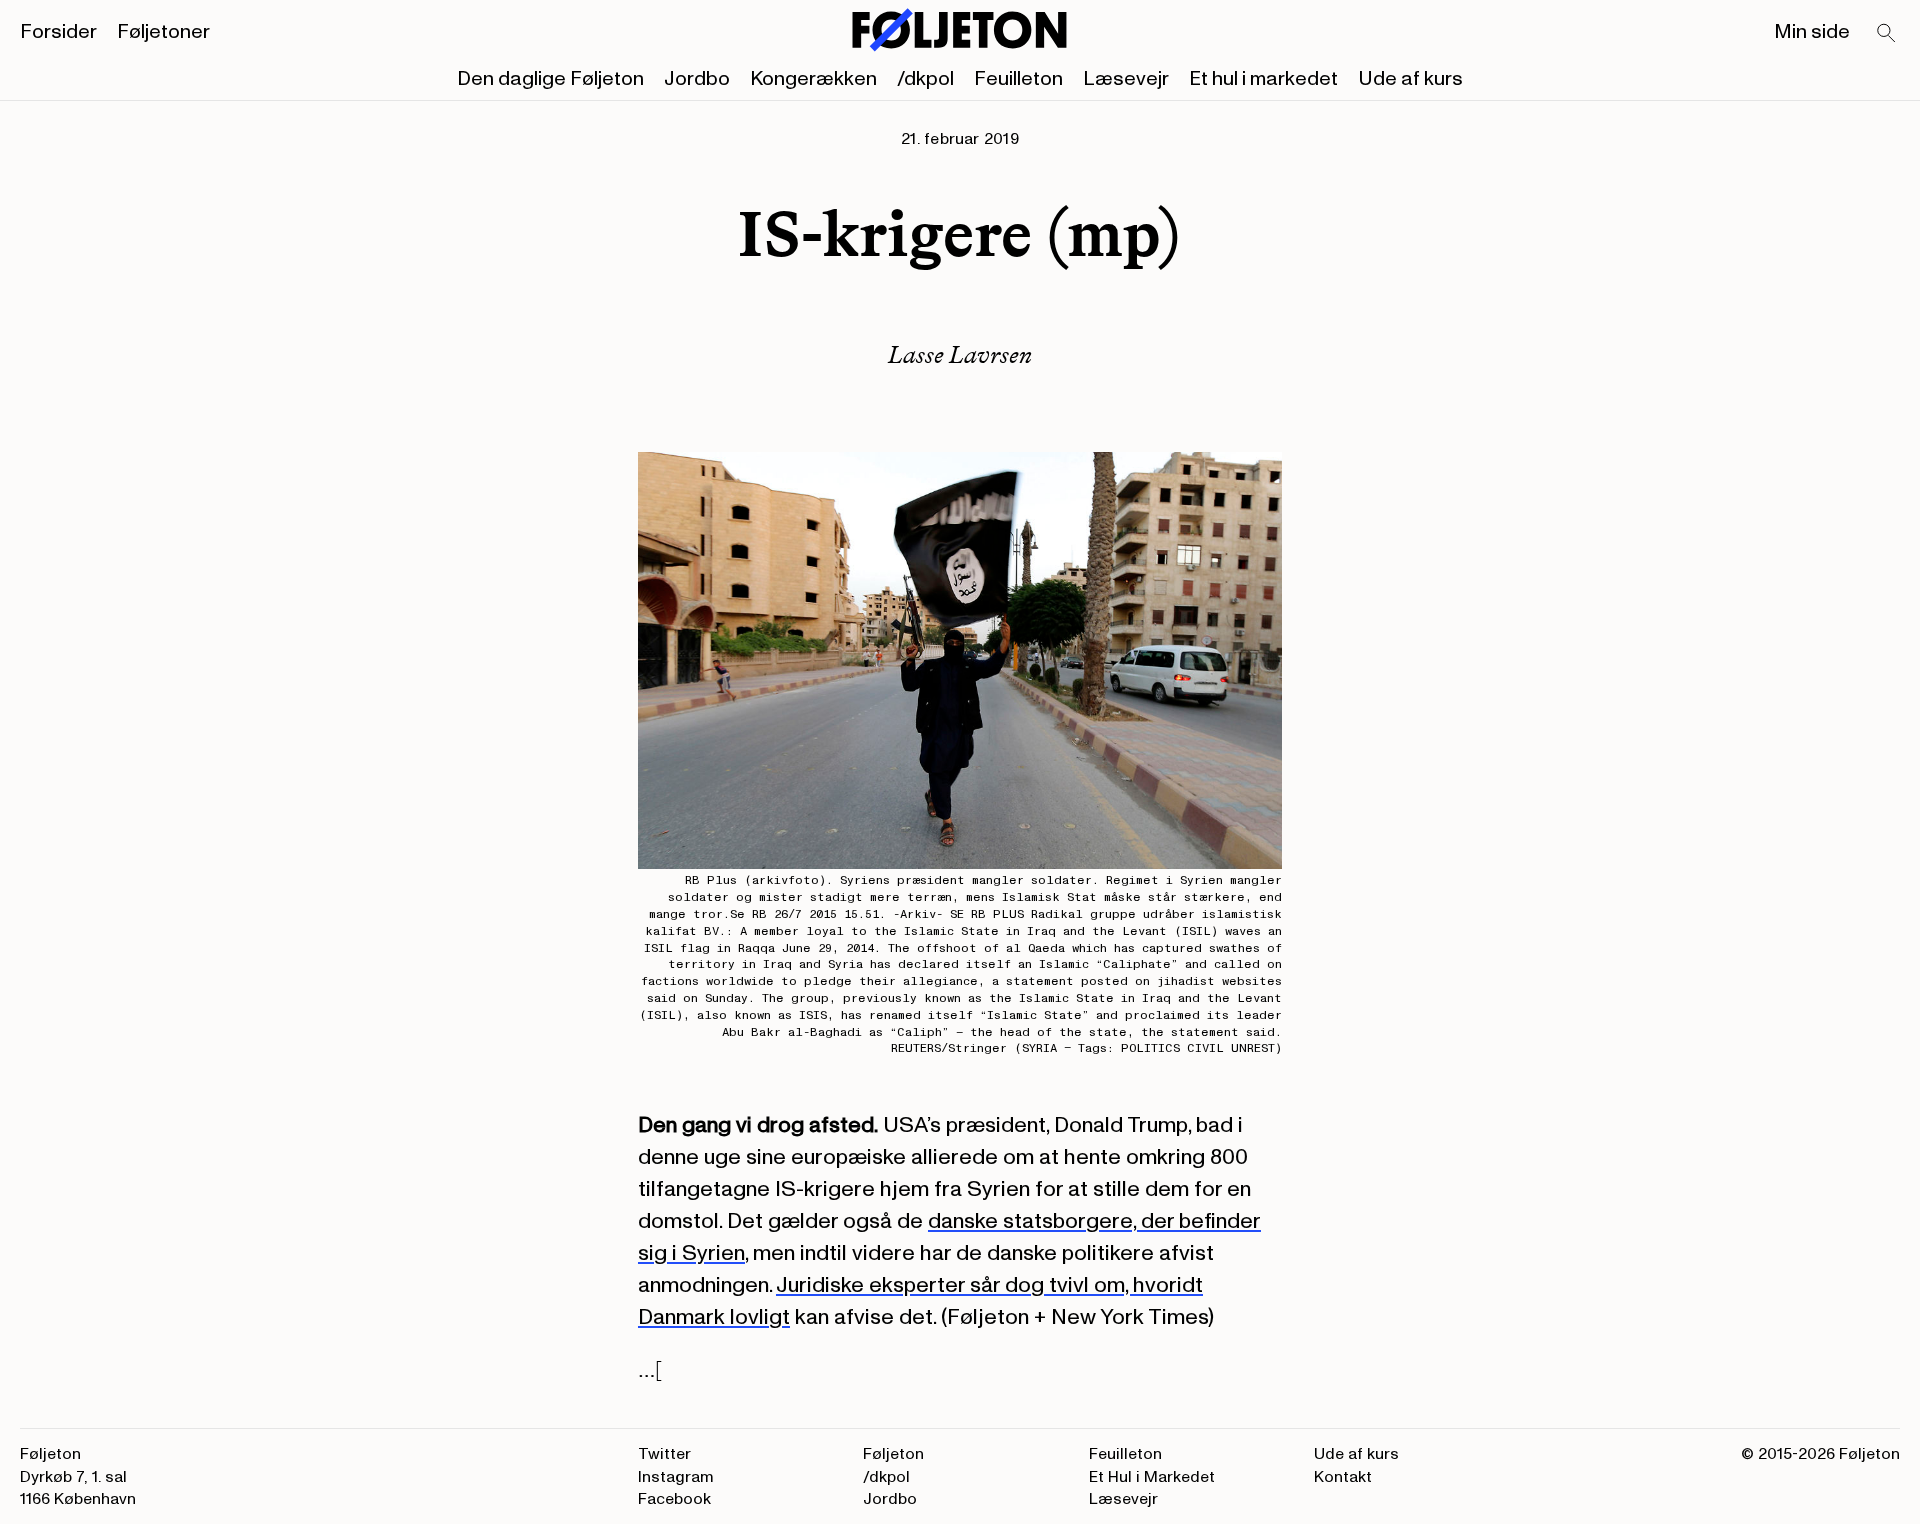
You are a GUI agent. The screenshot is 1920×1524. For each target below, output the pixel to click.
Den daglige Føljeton (550, 79)
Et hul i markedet (1263, 79)
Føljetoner (163, 32)
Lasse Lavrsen (960, 354)
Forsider (58, 32)
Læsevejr (1126, 79)
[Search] (1887, 34)
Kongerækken (813, 79)
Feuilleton (1018, 79)
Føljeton (893, 1454)
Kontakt (1343, 1477)
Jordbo (697, 79)
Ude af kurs (1410, 79)
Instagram (676, 1477)
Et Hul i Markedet (1152, 1477)
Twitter (664, 1454)
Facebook (674, 1499)
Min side (1812, 32)
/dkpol (925, 79)
